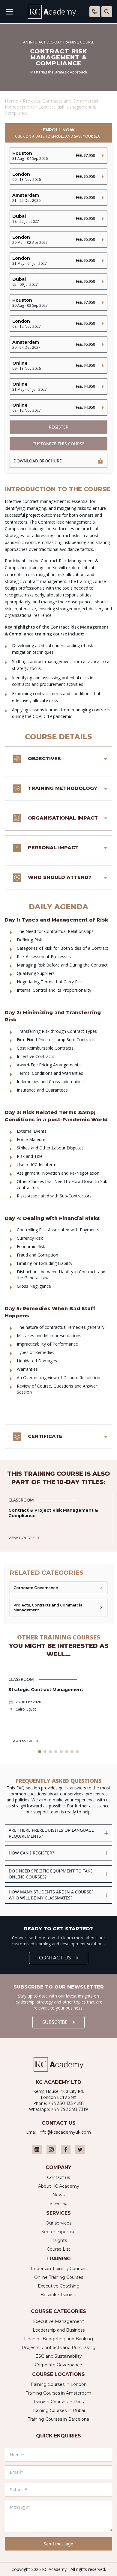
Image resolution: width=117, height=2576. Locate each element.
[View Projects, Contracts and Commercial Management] (58, 1608)
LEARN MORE (21, 1741)
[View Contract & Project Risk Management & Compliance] (58, 1519)
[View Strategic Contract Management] (58, 1710)
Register (59, 427)
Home (12, 101)
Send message (58, 2544)
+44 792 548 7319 (69, 2109)
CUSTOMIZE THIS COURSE (58, 444)
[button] (40, 1752)
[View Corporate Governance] (58, 1588)
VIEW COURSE (22, 1538)
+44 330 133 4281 (66, 2103)
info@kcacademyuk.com (65, 2132)
